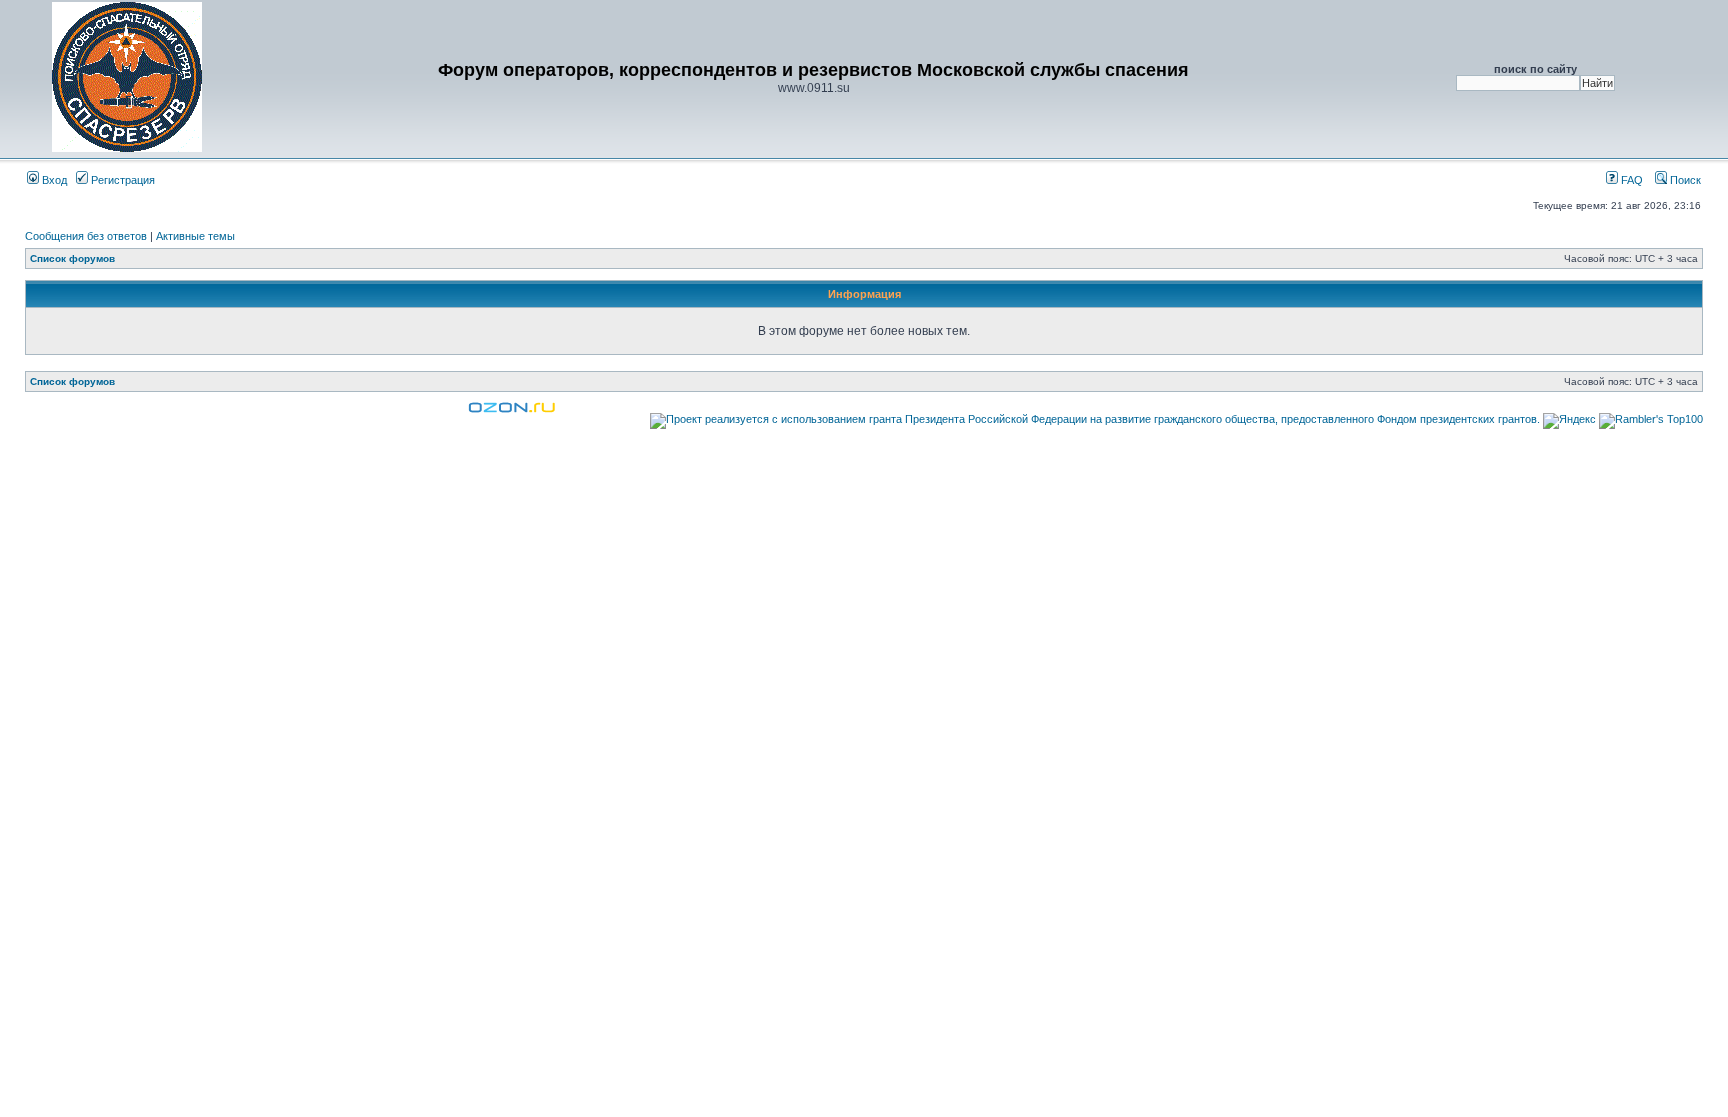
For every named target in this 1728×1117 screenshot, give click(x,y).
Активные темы (195, 236)
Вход (53, 180)
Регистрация (121, 180)
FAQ (1630, 180)
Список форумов (72, 258)
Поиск (1684, 180)
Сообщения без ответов (86, 236)
